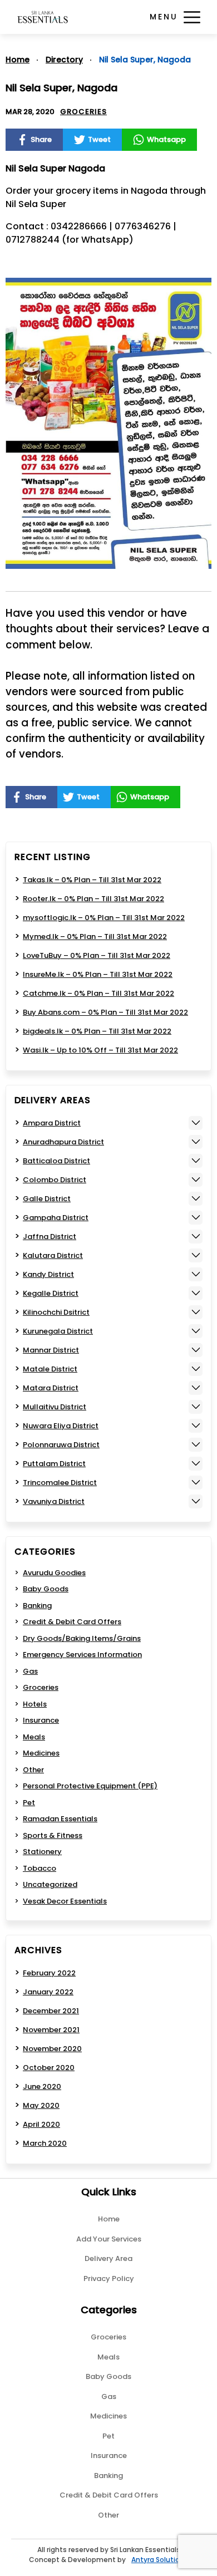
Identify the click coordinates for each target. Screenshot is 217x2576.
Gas (30, 1671)
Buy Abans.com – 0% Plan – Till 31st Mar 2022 (105, 1012)
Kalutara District (53, 1255)
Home (18, 60)
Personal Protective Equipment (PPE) (90, 1786)
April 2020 (41, 2124)
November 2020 (52, 2049)
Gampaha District (56, 1218)
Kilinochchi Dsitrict (56, 1312)
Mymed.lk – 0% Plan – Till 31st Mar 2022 (95, 936)
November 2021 (51, 2030)
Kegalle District (51, 1293)
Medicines (41, 1753)
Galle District (47, 1199)
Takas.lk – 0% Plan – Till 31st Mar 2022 (92, 880)
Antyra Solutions (160, 2560)
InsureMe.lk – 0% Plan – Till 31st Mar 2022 (98, 974)
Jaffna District (50, 1237)
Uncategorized (50, 1884)
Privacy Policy (109, 2278)
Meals (34, 1737)
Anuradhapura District (63, 1142)
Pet (29, 1803)
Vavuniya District (54, 1501)
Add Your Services (109, 2239)
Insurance (41, 1720)
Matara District (51, 1388)
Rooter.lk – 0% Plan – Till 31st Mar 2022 (93, 899)
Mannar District (51, 1350)
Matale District (50, 1369)
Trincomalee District (60, 1483)
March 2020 (45, 2143)
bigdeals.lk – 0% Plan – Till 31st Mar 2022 (97, 1031)
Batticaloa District (56, 1161)
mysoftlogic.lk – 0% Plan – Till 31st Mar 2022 (104, 918)
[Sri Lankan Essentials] (43, 17)
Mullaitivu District (55, 1407)
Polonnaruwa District (61, 1445)
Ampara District (52, 1123)
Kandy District (48, 1274)
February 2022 (49, 1973)
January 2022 (48, 1992)
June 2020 (42, 2086)
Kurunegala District (58, 1331)
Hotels (35, 1704)
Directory (64, 60)
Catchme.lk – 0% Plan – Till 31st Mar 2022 (98, 993)
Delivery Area (108, 2258)
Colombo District (55, 1180)
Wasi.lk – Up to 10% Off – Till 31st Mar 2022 (100, 1050)
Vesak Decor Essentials (65, 1901)
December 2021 (51, 2011)
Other (33, 1770)
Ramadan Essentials (60, 1819)
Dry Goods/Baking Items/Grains (82, 1638)
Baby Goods (46, 1589)
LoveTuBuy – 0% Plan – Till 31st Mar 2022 (97, 955)
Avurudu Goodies (54, 1573)
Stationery (42, 1852)
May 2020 (41, 2105)
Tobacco (40, 1868)
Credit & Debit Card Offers (72, 1622)
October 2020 (49, 2068)
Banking (37, 1606)
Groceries (83, 112)
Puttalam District (54, 1464)
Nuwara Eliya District (61, 1426)
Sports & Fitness (53, 1835)
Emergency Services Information (82, 1655)
